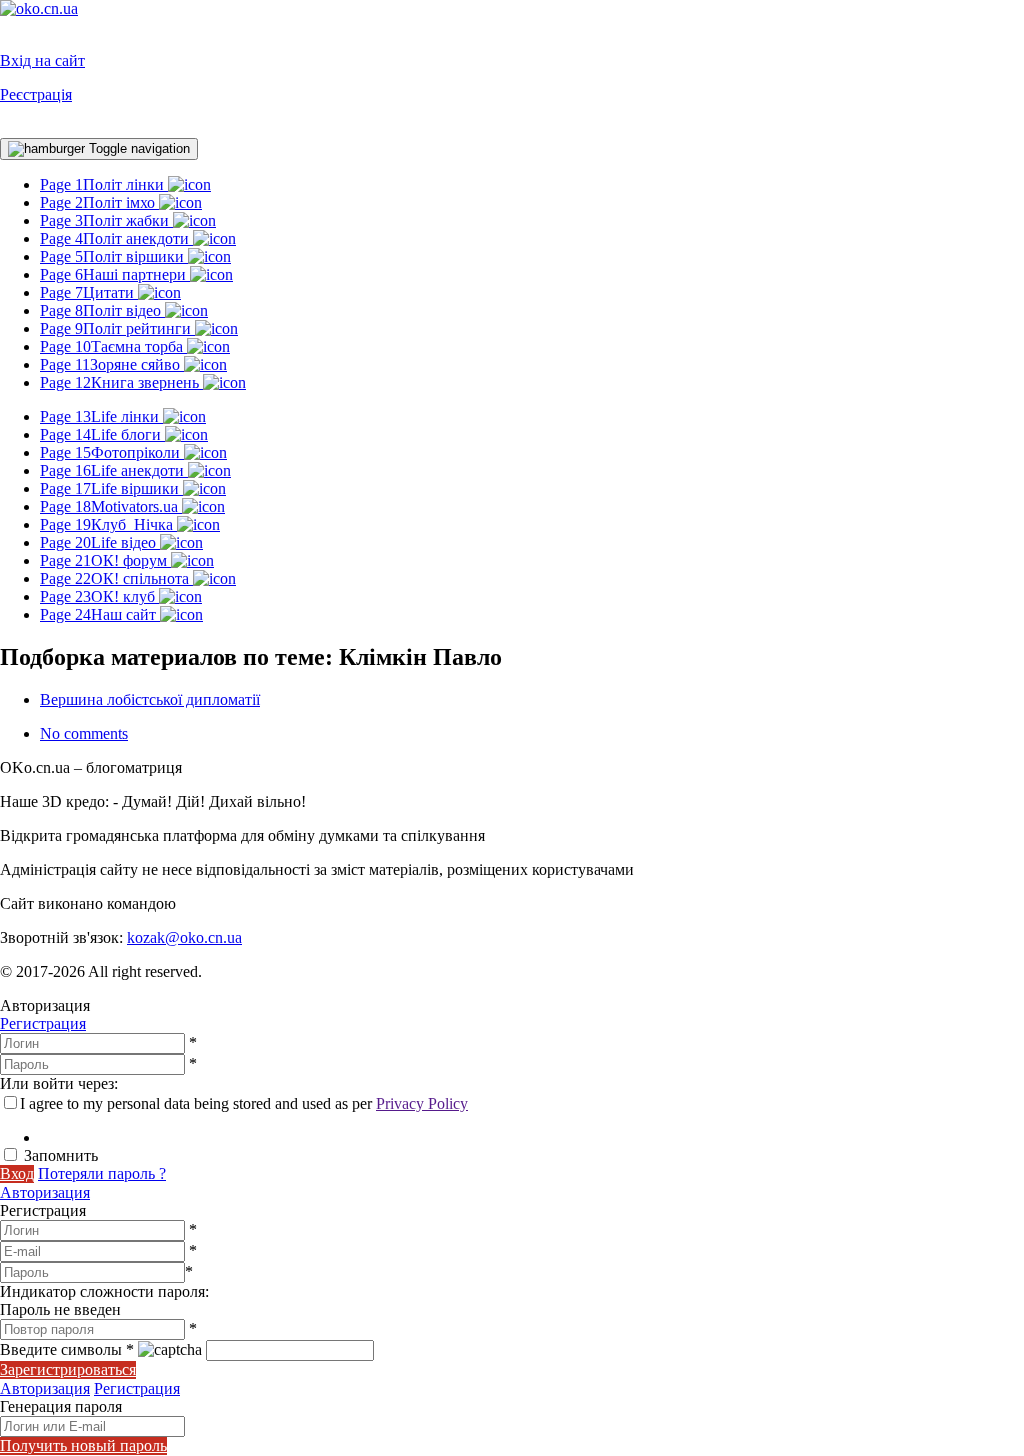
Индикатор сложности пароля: (104, 1291)
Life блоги (102, 434)
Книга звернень (121, 382)
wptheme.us (218, 903)
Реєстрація (36, 94)
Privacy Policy (422, 1103)
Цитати (89, 292)
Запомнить (61, 1155)
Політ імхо (99, 202)
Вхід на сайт (42, 60)
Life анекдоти (114, 470)
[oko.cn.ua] (39, 8)
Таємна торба (113, 346)
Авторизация (45, 1192)
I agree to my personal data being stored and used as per (244, 1103)
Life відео (100, 542)
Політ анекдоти (116, 238)
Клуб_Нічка (108, 524)
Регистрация (43, 1023)
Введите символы (67, 1349)
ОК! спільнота (116, 578)
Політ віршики (114, 256)
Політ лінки (104, 184)
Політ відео (102, 310)
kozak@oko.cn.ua (184, 937)
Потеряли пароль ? (102, 1173)
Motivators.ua (111, 506)
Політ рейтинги (117, 328)
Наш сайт (100, 614)
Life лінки (101, 416)
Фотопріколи (112, 452)
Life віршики (111, 488)
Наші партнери (115, 274)
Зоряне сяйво (112, 364)
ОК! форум (105, 560)
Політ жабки (106, 220)
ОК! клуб (99, 596)
